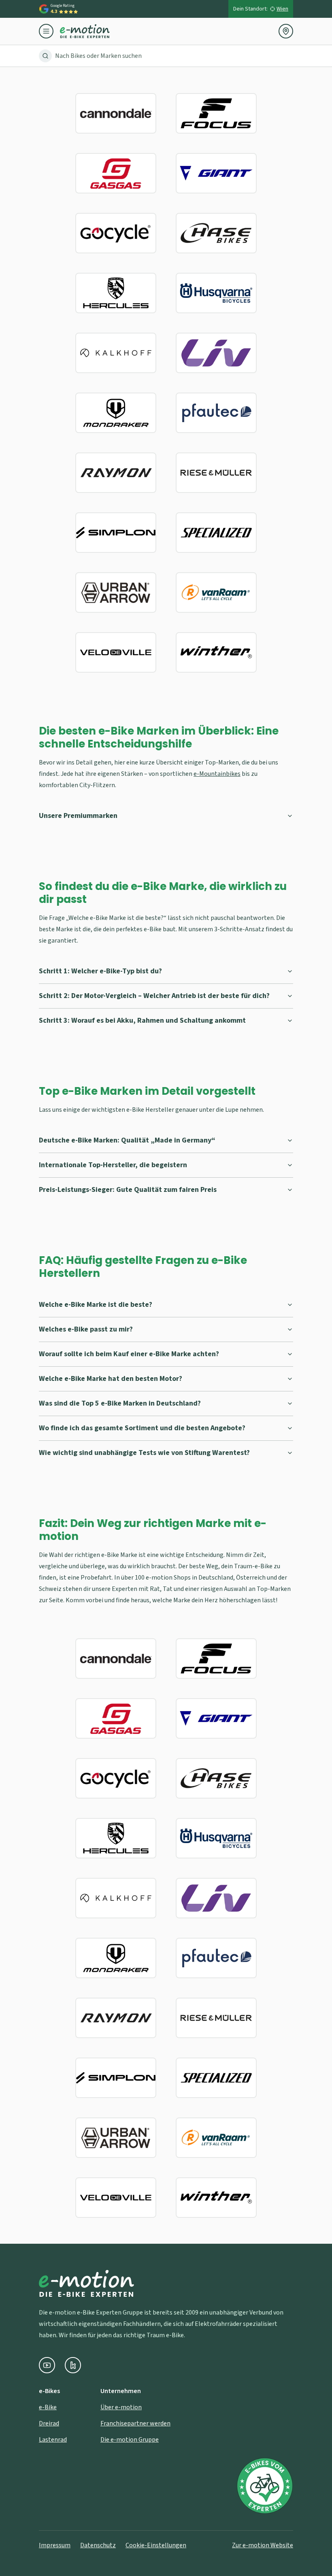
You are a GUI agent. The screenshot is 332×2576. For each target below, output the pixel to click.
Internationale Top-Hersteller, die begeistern (113, 1165)
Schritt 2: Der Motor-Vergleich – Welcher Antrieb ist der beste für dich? (154, 996)
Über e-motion (121, 2407)
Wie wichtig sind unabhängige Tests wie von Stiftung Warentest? (144, 1453)
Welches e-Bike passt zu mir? (86, 1329)
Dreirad (49, 2423)
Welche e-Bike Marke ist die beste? (96, 1305)
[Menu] (49, 31)
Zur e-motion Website (263, 2545)
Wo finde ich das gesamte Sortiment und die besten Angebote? (142, 1428)
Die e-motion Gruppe (130, 2440)
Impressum (55, 2545)
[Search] (45, 56)
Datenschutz (98, 2545)
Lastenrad (53, 2440)
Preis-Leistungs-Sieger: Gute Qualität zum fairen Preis (128, 1190)
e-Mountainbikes (217, 774)
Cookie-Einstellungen (156, 2545)
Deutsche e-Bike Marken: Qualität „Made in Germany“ (127, 1140)
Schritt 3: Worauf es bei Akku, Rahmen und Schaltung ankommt (142, 1020)
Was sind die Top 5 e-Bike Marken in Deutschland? (120, 1403)
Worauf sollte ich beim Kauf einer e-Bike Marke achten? (129, 1354)
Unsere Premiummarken (78, 816)
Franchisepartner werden (135, 2423)
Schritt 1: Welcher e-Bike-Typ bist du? (100, 971)
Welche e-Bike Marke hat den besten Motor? (111, 1379)
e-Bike (48, 2407)
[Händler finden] (286, 31)
